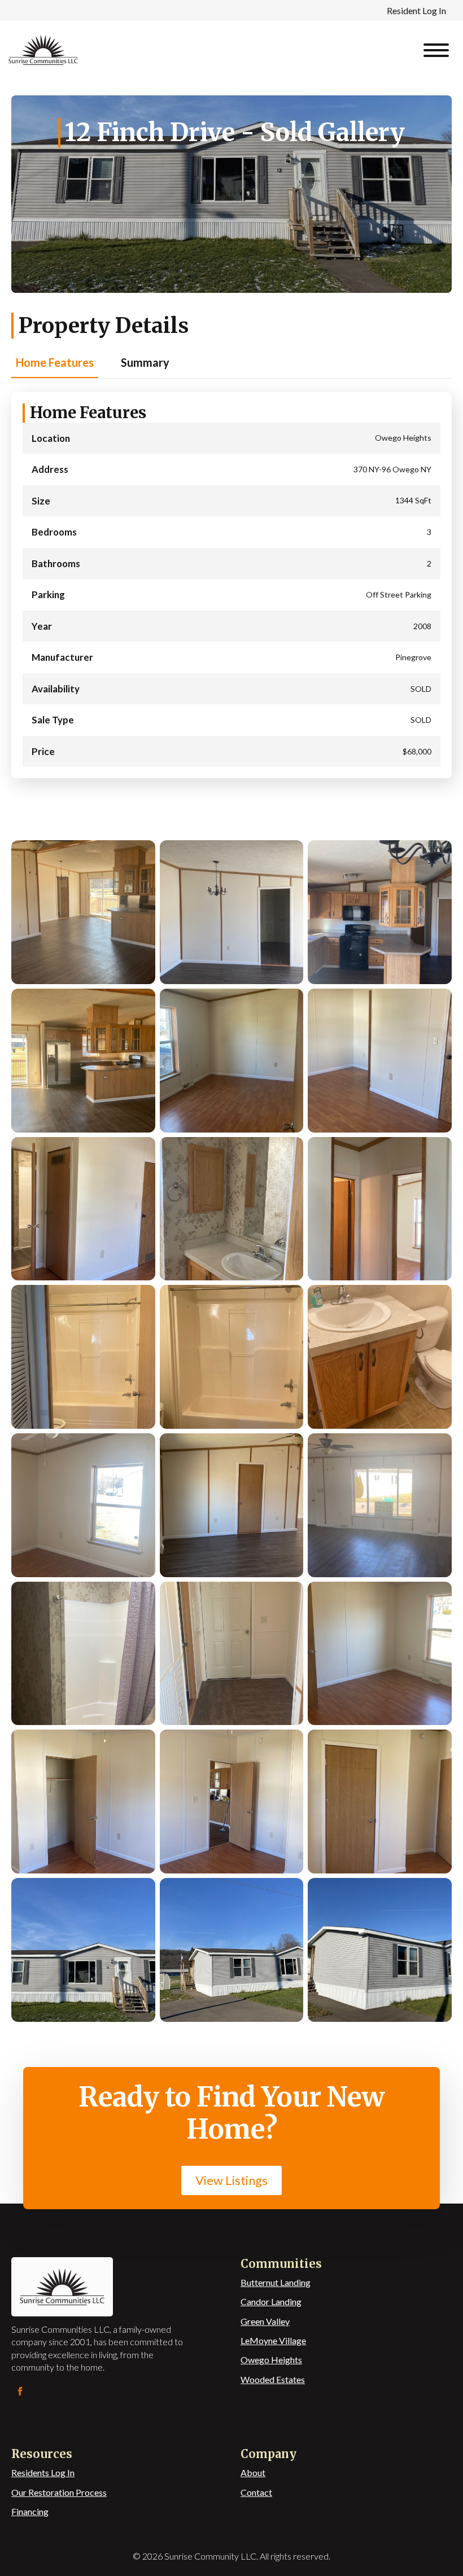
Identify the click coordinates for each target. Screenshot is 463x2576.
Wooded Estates (273, 2379)
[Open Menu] (436, 50)
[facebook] (20, 2391)
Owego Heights (271, 2360)
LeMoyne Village (273, 2340)
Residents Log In (43, 2472)
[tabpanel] (231, 585)
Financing (30, 2511)
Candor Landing (271, 2301)
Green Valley (265, 2321)
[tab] (55, 363)
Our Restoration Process (59, 2492)
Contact (256, 2492)
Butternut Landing (276, 2282)
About (253, 2472)
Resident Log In (416, 10)
